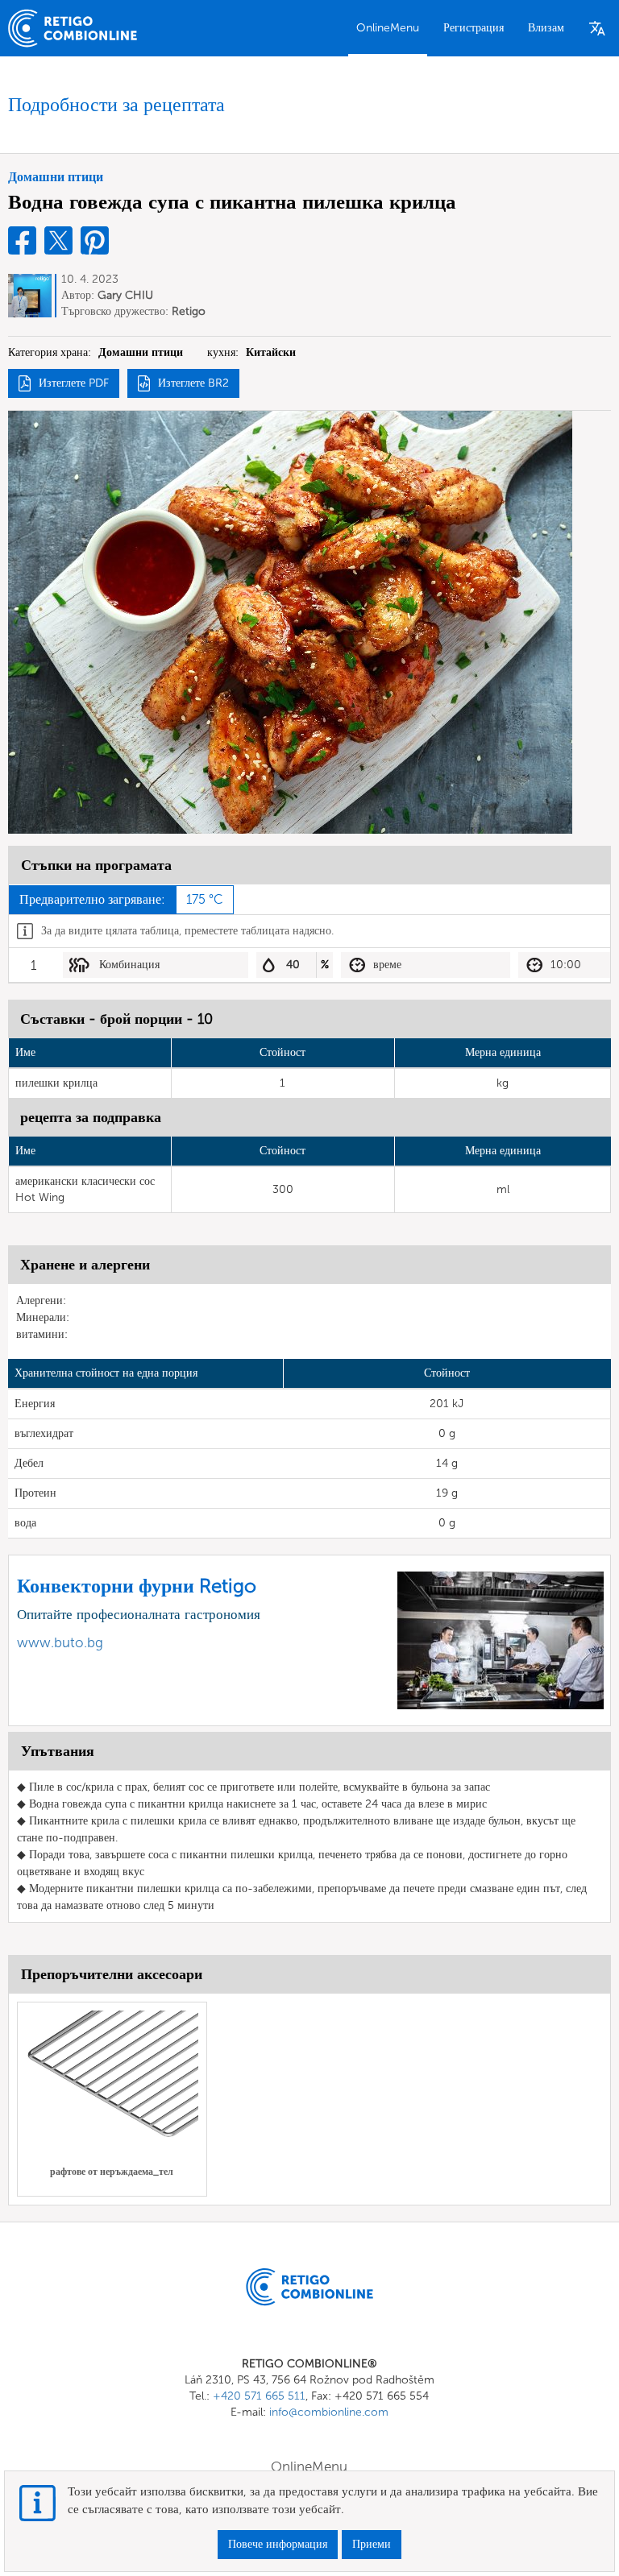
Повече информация (278, 2544)
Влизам (546, 28)
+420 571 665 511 (259, 2396)
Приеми (372, 2544)
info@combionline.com (329, 2412)
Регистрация (474, 28)
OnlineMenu (388, 28)
